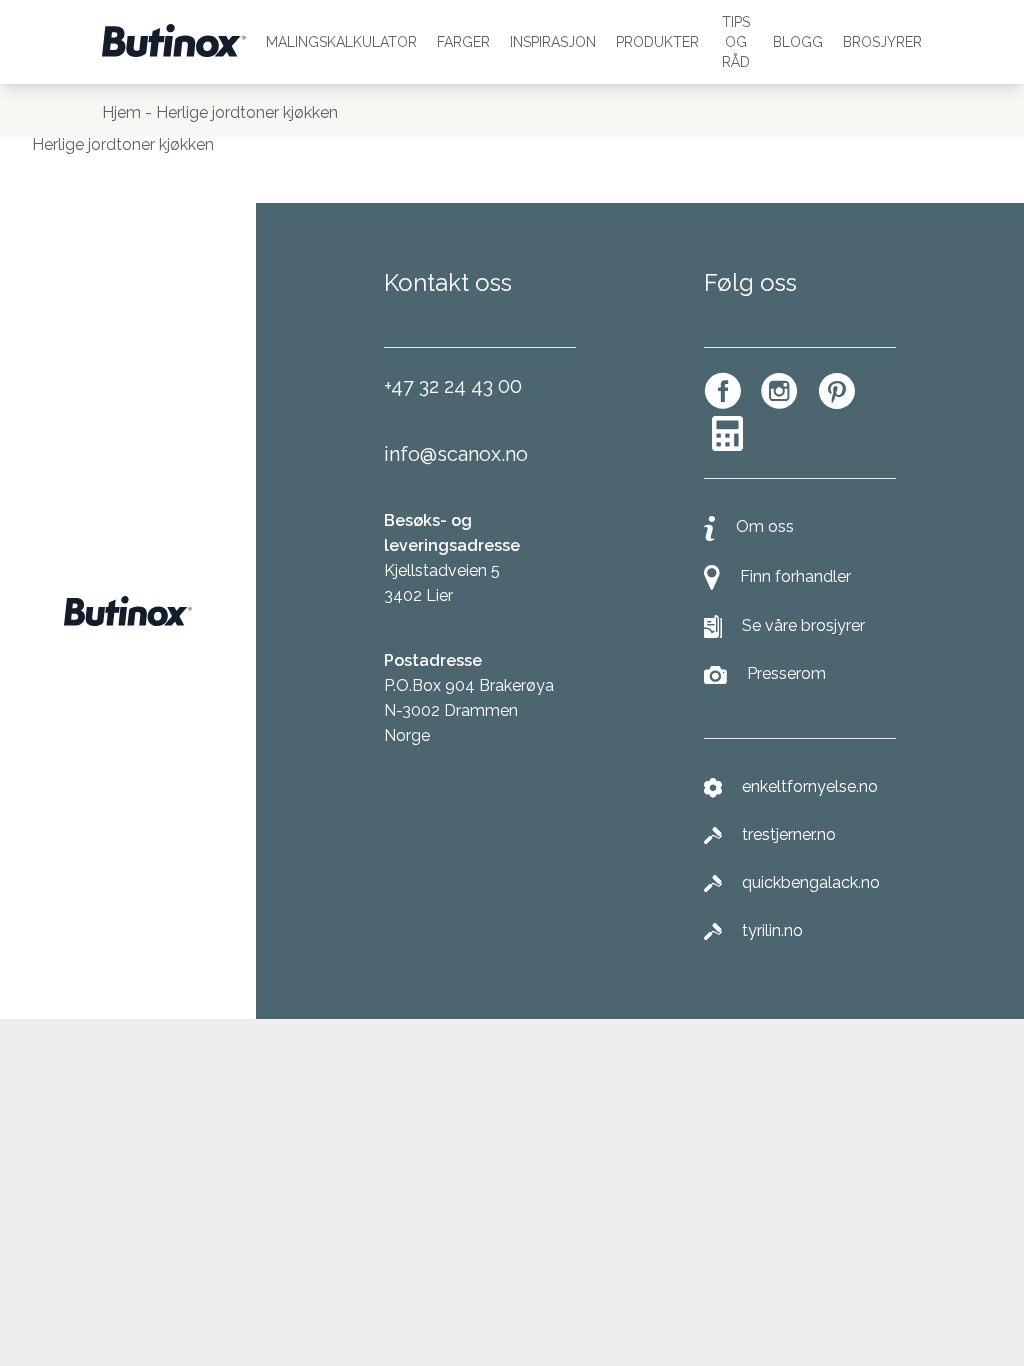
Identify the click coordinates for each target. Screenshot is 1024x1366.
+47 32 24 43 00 (453, 386)
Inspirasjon (553, 42)
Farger (463, 42)
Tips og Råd (736, 42)
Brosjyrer (882, 42)
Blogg (798, 42)
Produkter (657, 42)
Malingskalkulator (341, 42)
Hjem (121, 112)
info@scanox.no (456, 454)
